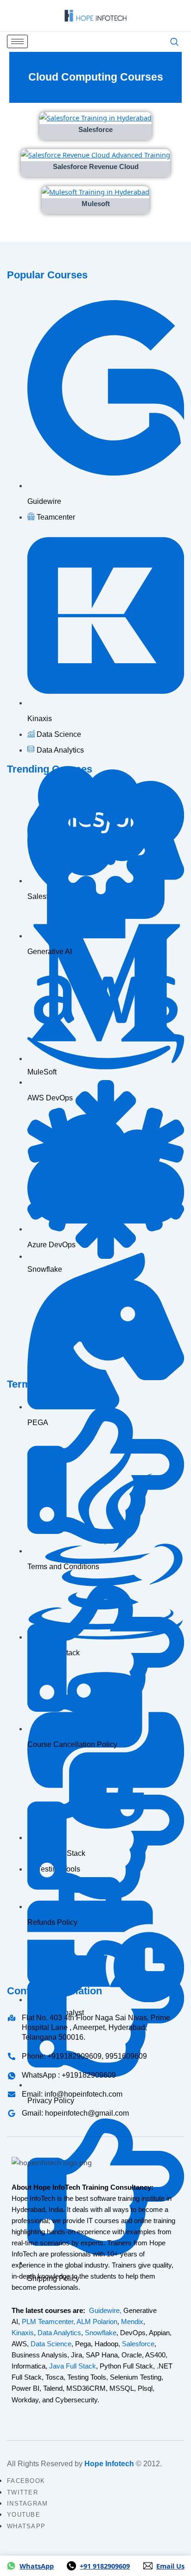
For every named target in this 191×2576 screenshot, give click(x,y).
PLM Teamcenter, (48, 2322)
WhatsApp (37, 2566)
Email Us (170, 2566)
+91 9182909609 (105, 2566)
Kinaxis (23, 2333)
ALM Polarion (97, 2322)
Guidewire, (105, 2311)
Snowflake (101, 2333)
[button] (174, 42)
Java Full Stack (73, 2366)
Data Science (51, 2344)
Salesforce (138, 2344)
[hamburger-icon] (17, 41)
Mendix (132, 2322)
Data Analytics (59, 2333)
